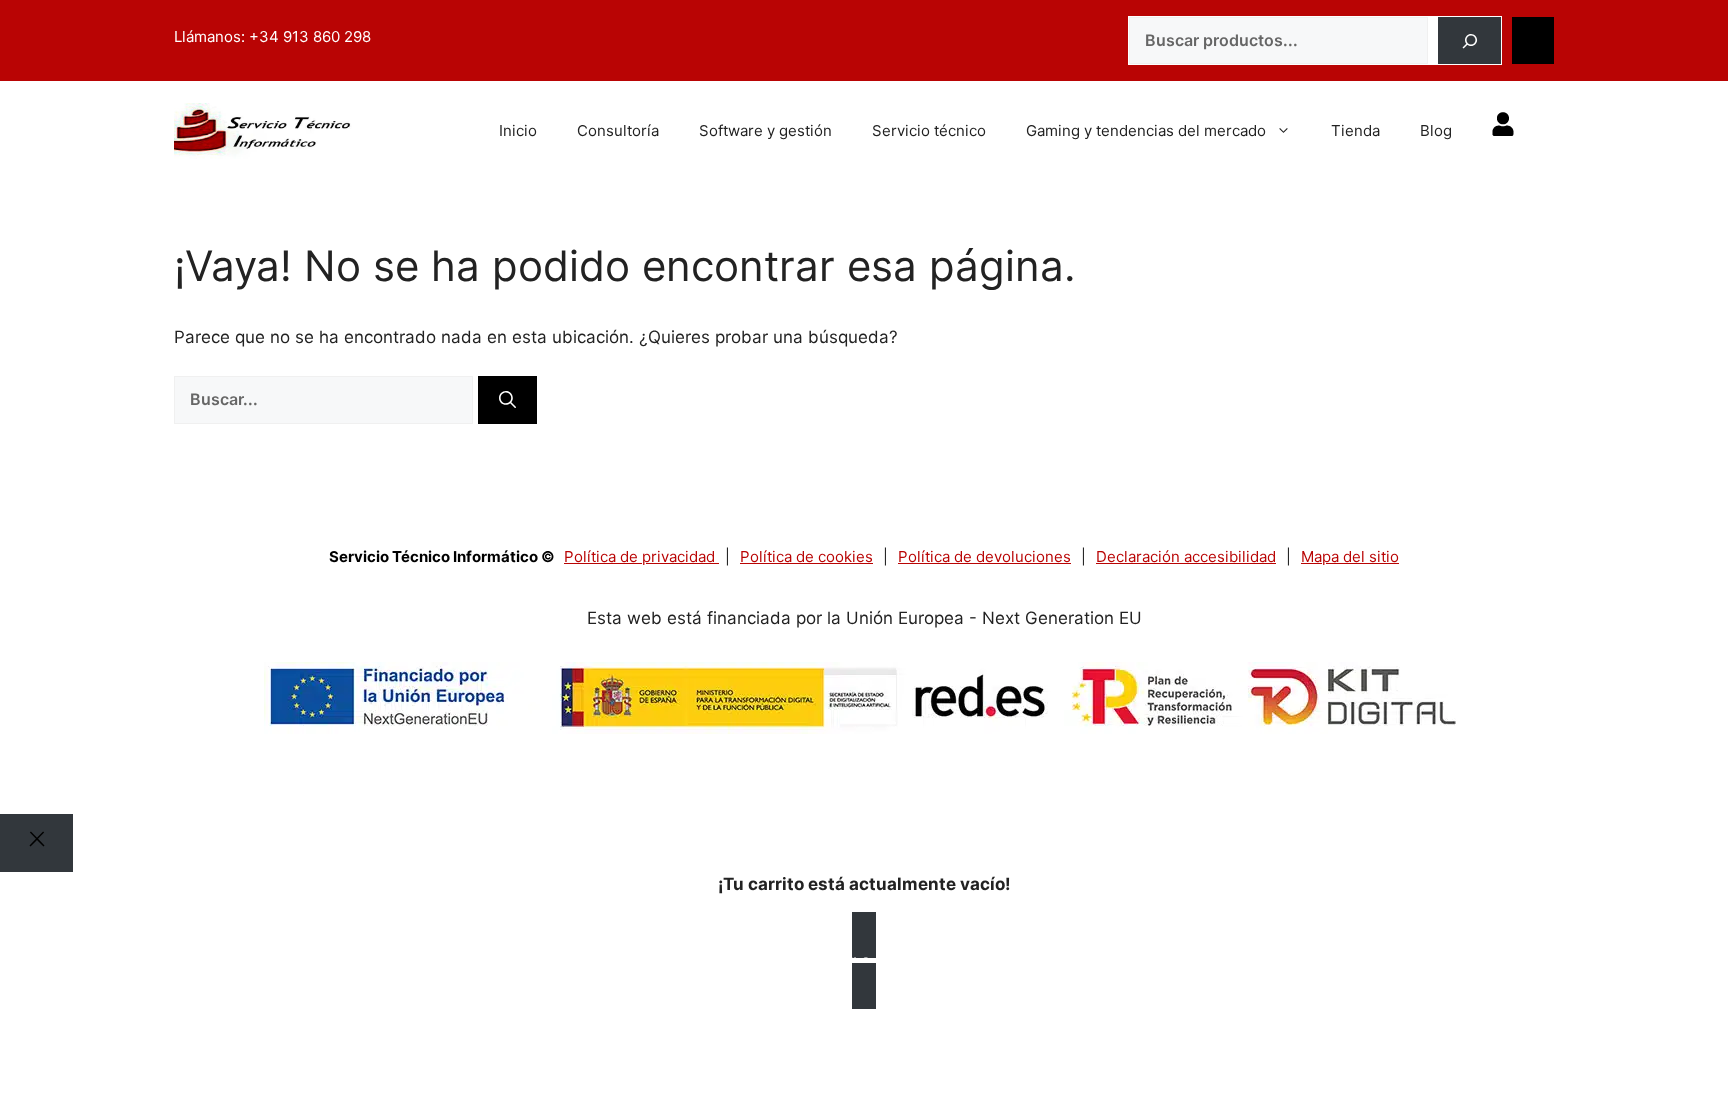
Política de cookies (806, 556)
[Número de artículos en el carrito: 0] (1533, 41)
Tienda (1355, 130)
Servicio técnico (929, 130)
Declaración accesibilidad (1186, 556)
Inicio (518, 130)
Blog (1436, 130)
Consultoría (618, 130)
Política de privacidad (641, 556)
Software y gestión (765, 130)
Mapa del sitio (1350, 556)
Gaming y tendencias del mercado (1146, 130)
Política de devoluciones (984, 556)
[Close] (36, 843)
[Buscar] (1469, 41)
